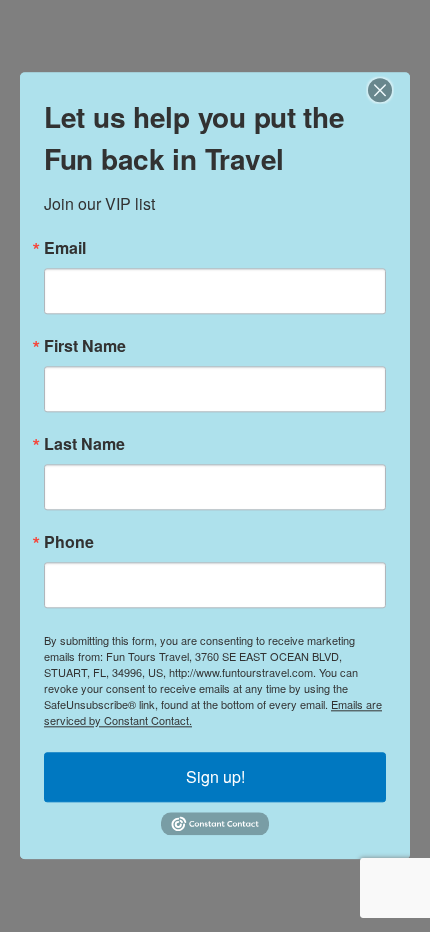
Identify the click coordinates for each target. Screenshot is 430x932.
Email (65, 248)
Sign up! (215, 776)
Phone (69, 542)
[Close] (392, 90)
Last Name (84, 444)
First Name (85, 346)
